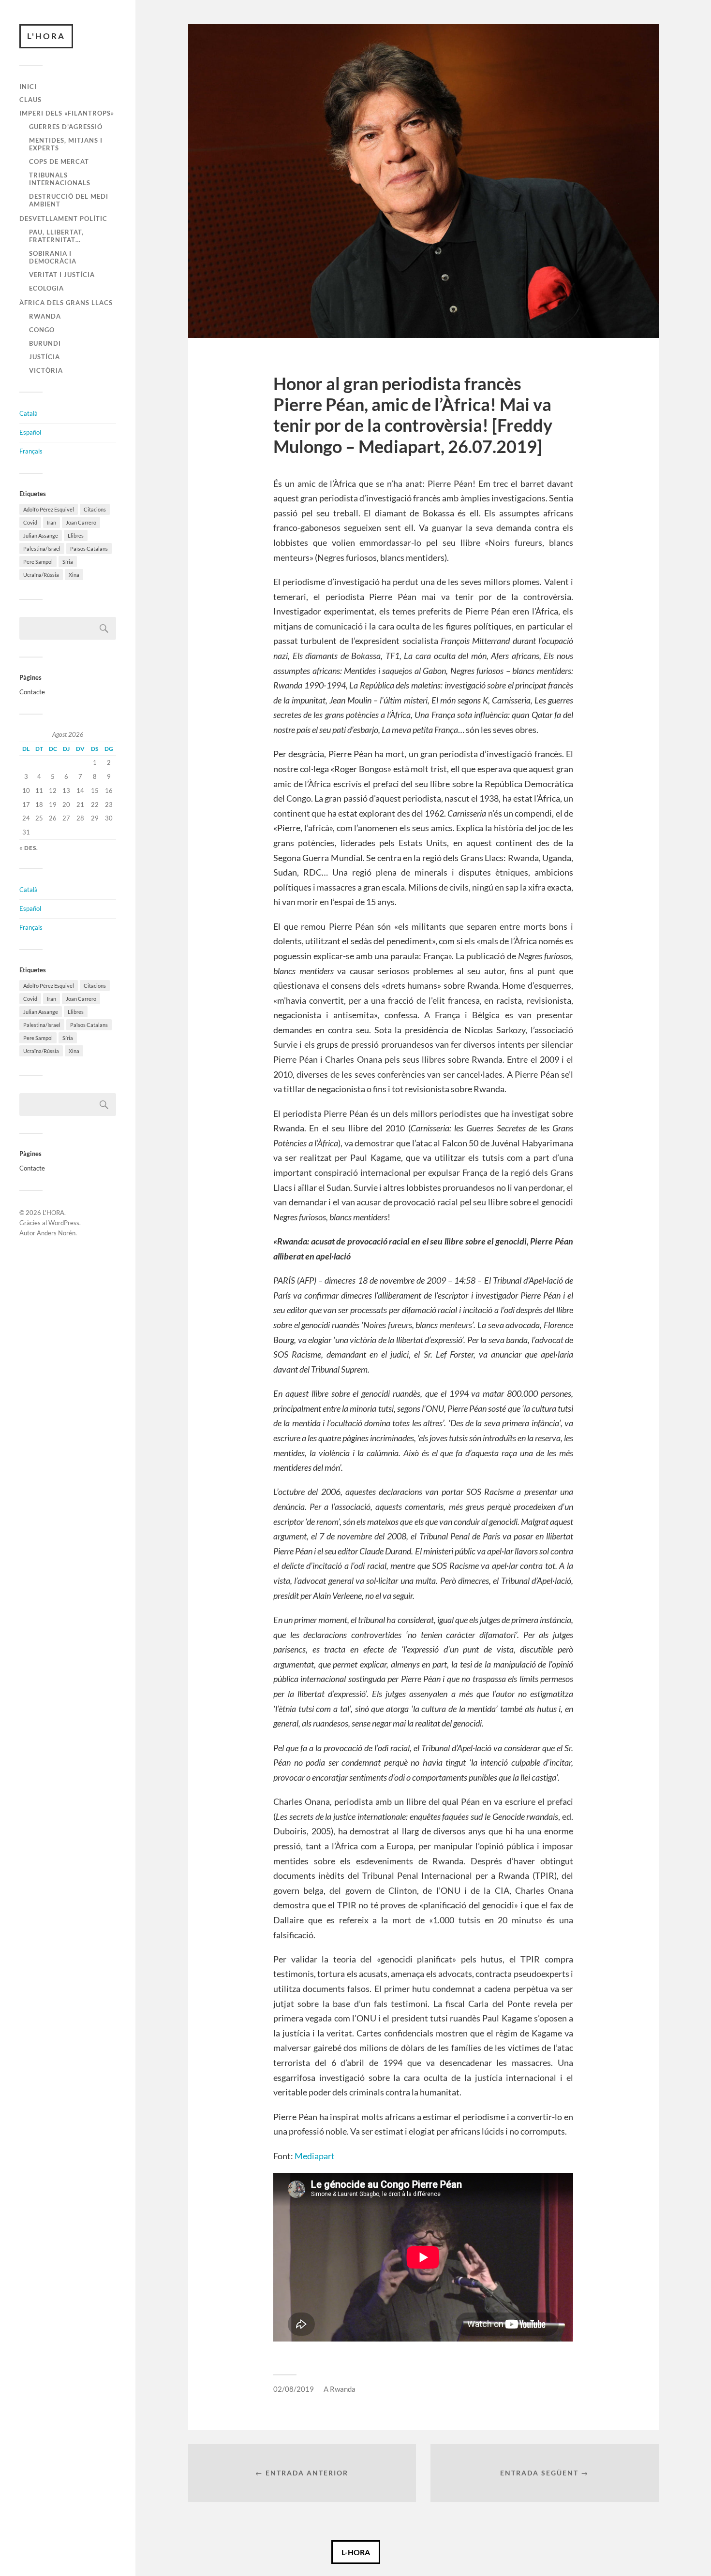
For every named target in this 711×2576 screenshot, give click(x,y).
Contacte (32, 692)
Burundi (45, 343)
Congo (42, 330)
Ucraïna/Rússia (41, 575)
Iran (52, 522)
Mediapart (315, 2156)
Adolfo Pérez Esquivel (49, 509)
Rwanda (45, 316)
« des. (29, 848)
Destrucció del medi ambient (69, 200)
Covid (30, 522)
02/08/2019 (294, 2389)
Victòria (46, 370)
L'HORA (46, 36)
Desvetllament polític (63, 219)
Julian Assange (41, 535)
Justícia (44, 357)
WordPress (64, 1223)
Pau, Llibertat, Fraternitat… (56, 236)
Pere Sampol (38, 562)
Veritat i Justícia (62, 275)
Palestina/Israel (42, 549)
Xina (74, 575)
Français (31, 451)
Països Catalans (89, 549)
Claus (30, 100)
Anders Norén (56, 1233)
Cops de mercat (59, 161)
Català (29, 413)
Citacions (95, 509)
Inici (28, 87)
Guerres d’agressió (66, 127)
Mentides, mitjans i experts (66, 144)
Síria (68, 562)
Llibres (76, 535)
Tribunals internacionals (60, 179)
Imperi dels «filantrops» (67, 113)
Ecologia (46, 288)
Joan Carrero (81, 522)
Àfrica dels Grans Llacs (66, 303)
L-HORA (356, 2552)
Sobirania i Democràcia (53, 257)
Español (30, 432)
